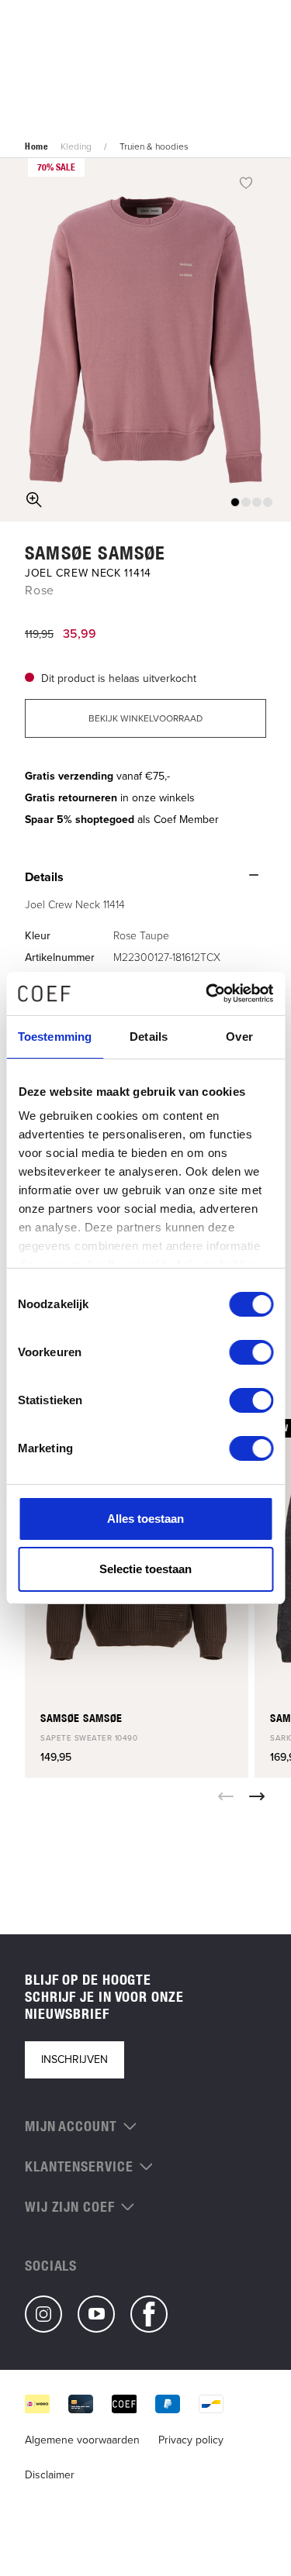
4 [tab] (268, 502)
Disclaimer (50, 2475)
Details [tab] (149, 1037)
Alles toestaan (145, 1519)
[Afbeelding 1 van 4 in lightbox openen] (145, 340)
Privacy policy (191, 2440)
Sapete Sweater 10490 (89, 1738)
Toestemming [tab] (55, 1037)
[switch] (251, 1352)
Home (36, 146)
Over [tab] (239, 1037)
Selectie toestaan (145, 1569)
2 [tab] (246, 502)
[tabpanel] (145, 340)
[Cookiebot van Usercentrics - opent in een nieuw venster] (207, 994)
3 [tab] (257, 502)
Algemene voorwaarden (82, 2440)
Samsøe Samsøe (95, 553)
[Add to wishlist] (246, 182)
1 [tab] (235, 502)
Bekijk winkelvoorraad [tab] (145, 718)
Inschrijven (74, 2059)
